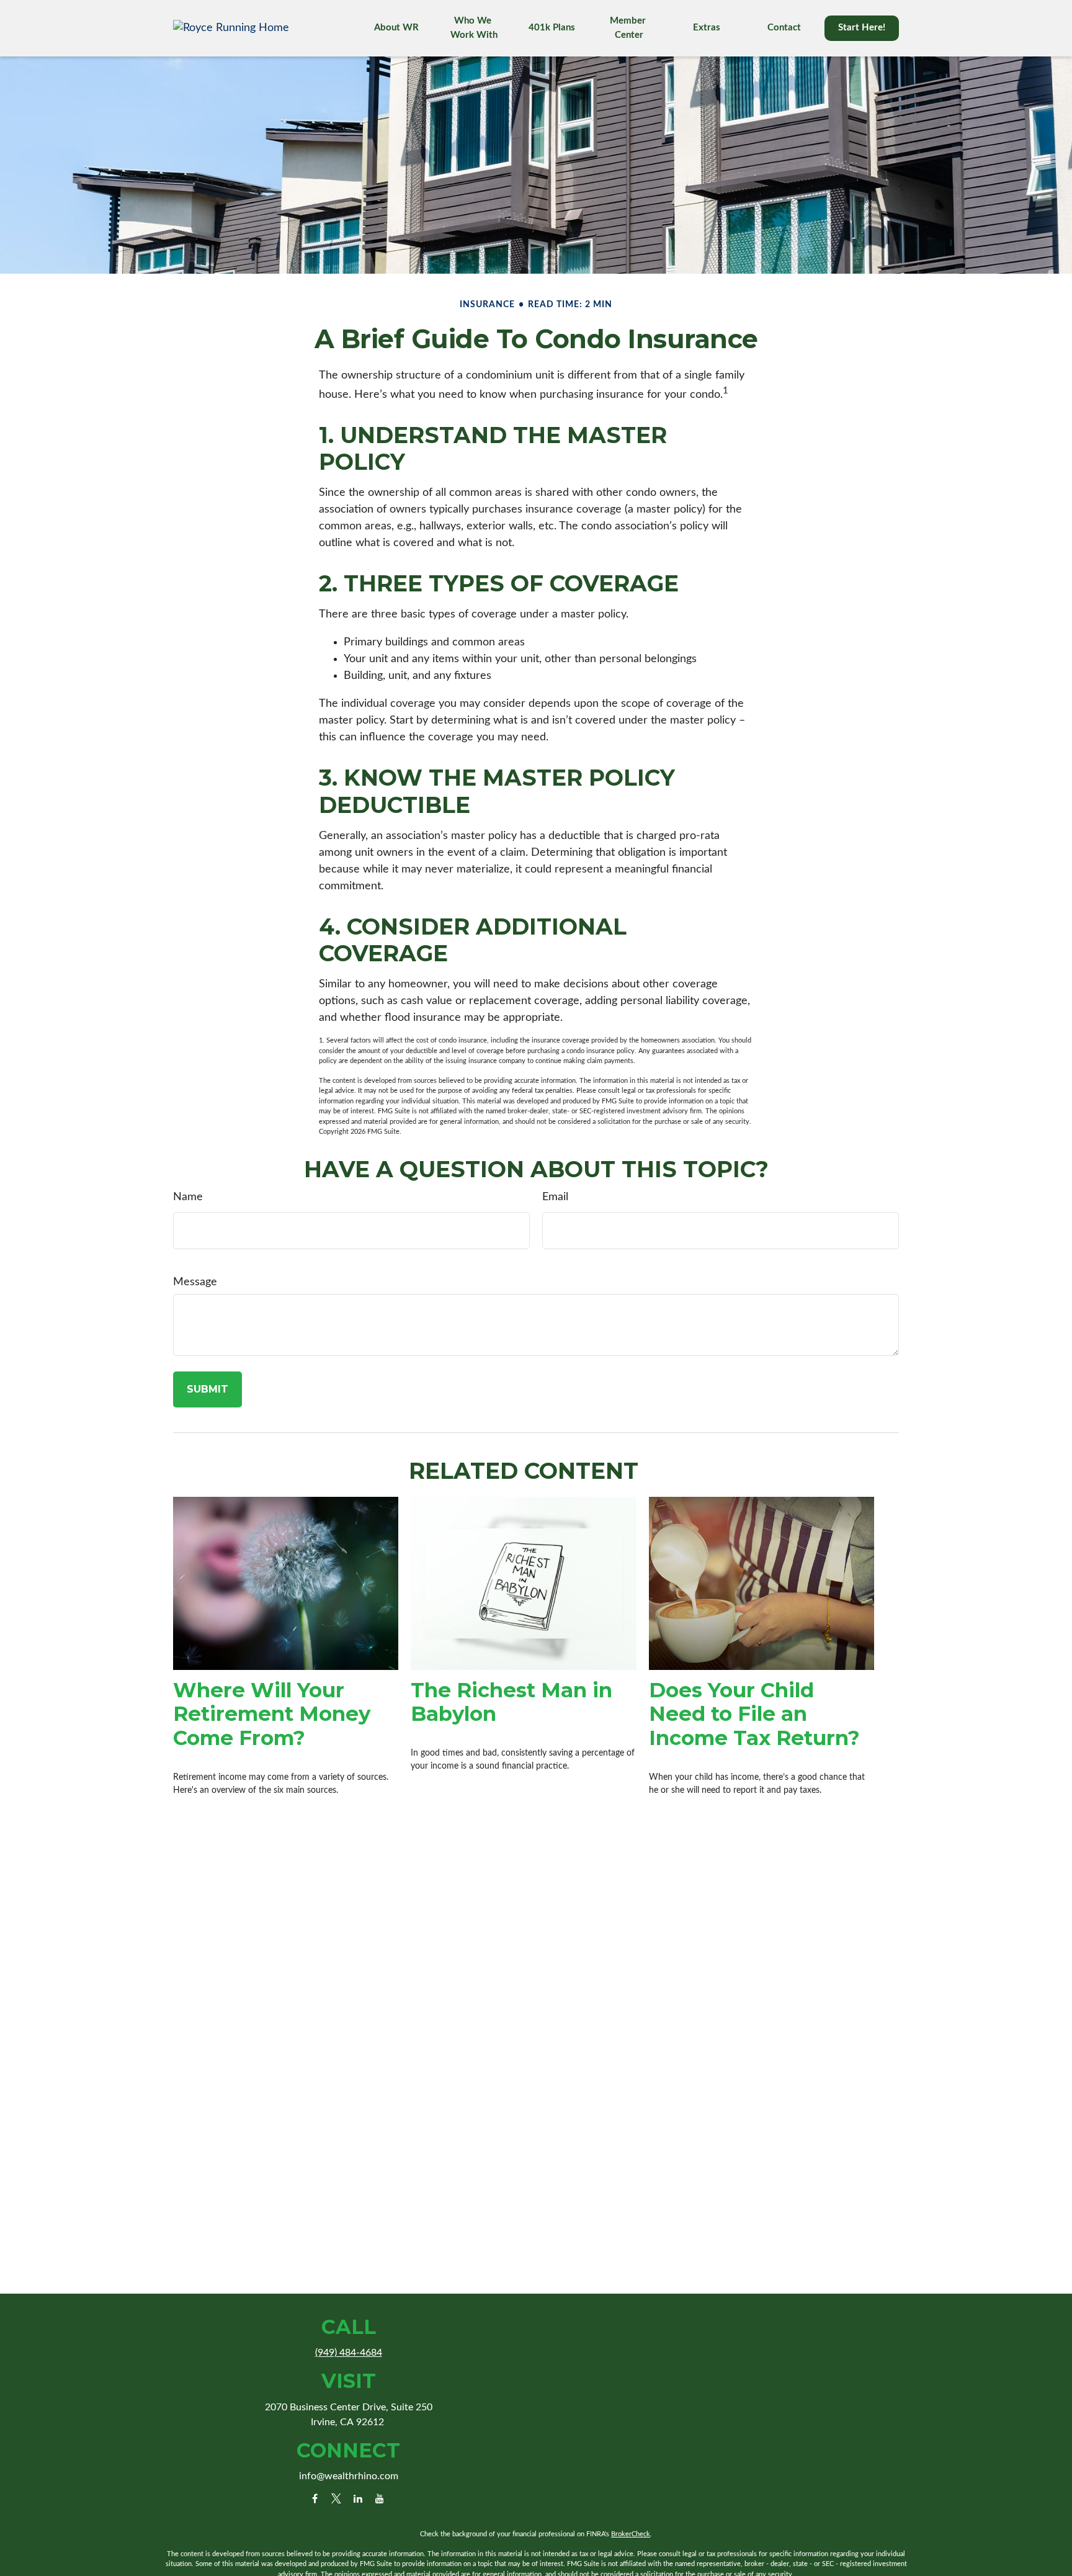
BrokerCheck (631, 2534)
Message (195, 1282)
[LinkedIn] (358, 2498)
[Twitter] (337, 2498)
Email (555, 1197)
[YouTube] (380, 2498)
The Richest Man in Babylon (511, 1702)
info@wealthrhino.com (349, 2476)
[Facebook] (315, 2498)
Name (188, 1197)
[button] (396, 28)
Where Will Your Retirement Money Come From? (272, 1714)
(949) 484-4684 (349, 2353)
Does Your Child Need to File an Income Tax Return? (754, 1714)
